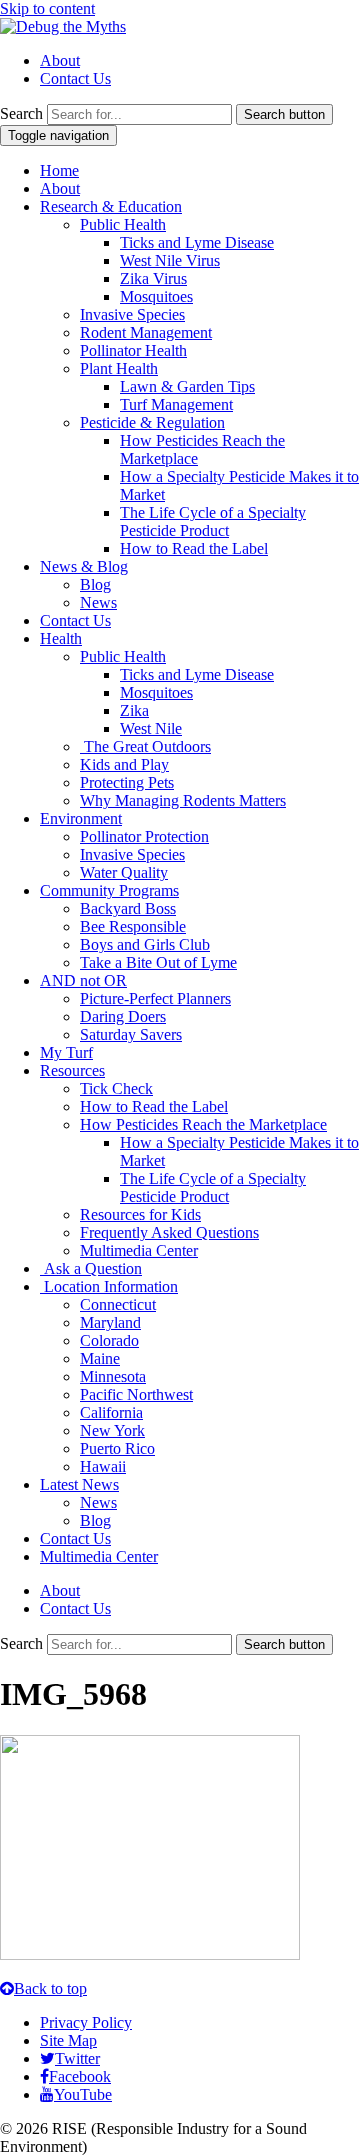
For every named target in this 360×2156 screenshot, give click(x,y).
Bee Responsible (133, 926)
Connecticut (118, 1304)
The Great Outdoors (145, 746)
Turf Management (176, 404)
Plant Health (119, 368)
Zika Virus (153, 278)
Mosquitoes (156, 296)
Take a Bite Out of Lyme (158, 962)
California (111, 1412)
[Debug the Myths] (63, 26)
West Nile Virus (170, 260)
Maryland (110, 1322)
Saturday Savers (131, 1034)
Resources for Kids (140, 1214)
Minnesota (113, 1376)
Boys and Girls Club (145, 944)
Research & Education (111, 206)
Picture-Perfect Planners (155, 998)
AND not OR (83, 980)
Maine (100, 1358)
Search (21, 113)
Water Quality (124, 872)
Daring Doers (123, 1016)
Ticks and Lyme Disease (197, 242)
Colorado (109, 1340)
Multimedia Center (139, 1250)
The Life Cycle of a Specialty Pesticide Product (213, 521)
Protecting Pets (127, 782)
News (98, 602)
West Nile (151, 728)
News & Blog (84, 566)
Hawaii (103, 1466)
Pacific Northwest (136, 1394)
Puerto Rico (117, 1448)
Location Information (109, 1286)
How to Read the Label (194, 548)
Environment (81, 818)
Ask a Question (91, 1268)
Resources (72, 1070)
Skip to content (47, 8)
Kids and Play (124, 764)
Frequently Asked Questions (169, 1232)
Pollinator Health (133, 350)
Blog (95, 584)
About (60, 60)
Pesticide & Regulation (152, 422)
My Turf (66, 1052)
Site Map (68, 2040)
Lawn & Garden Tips (187, 386)
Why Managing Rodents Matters (183, 800)
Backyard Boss (128, 908)
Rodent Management (146, 332)
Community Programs (109, 890)
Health (61, 638)
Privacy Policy (86, 2022)
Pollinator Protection (144, 836)
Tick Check (116, 1088)
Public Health (123, 224)
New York (112, 1430)
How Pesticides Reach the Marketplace (203, 1124)
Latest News (79, 1484)
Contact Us (75, 78)
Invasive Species (132, 314)
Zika (134, 710)
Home (59, 170)
